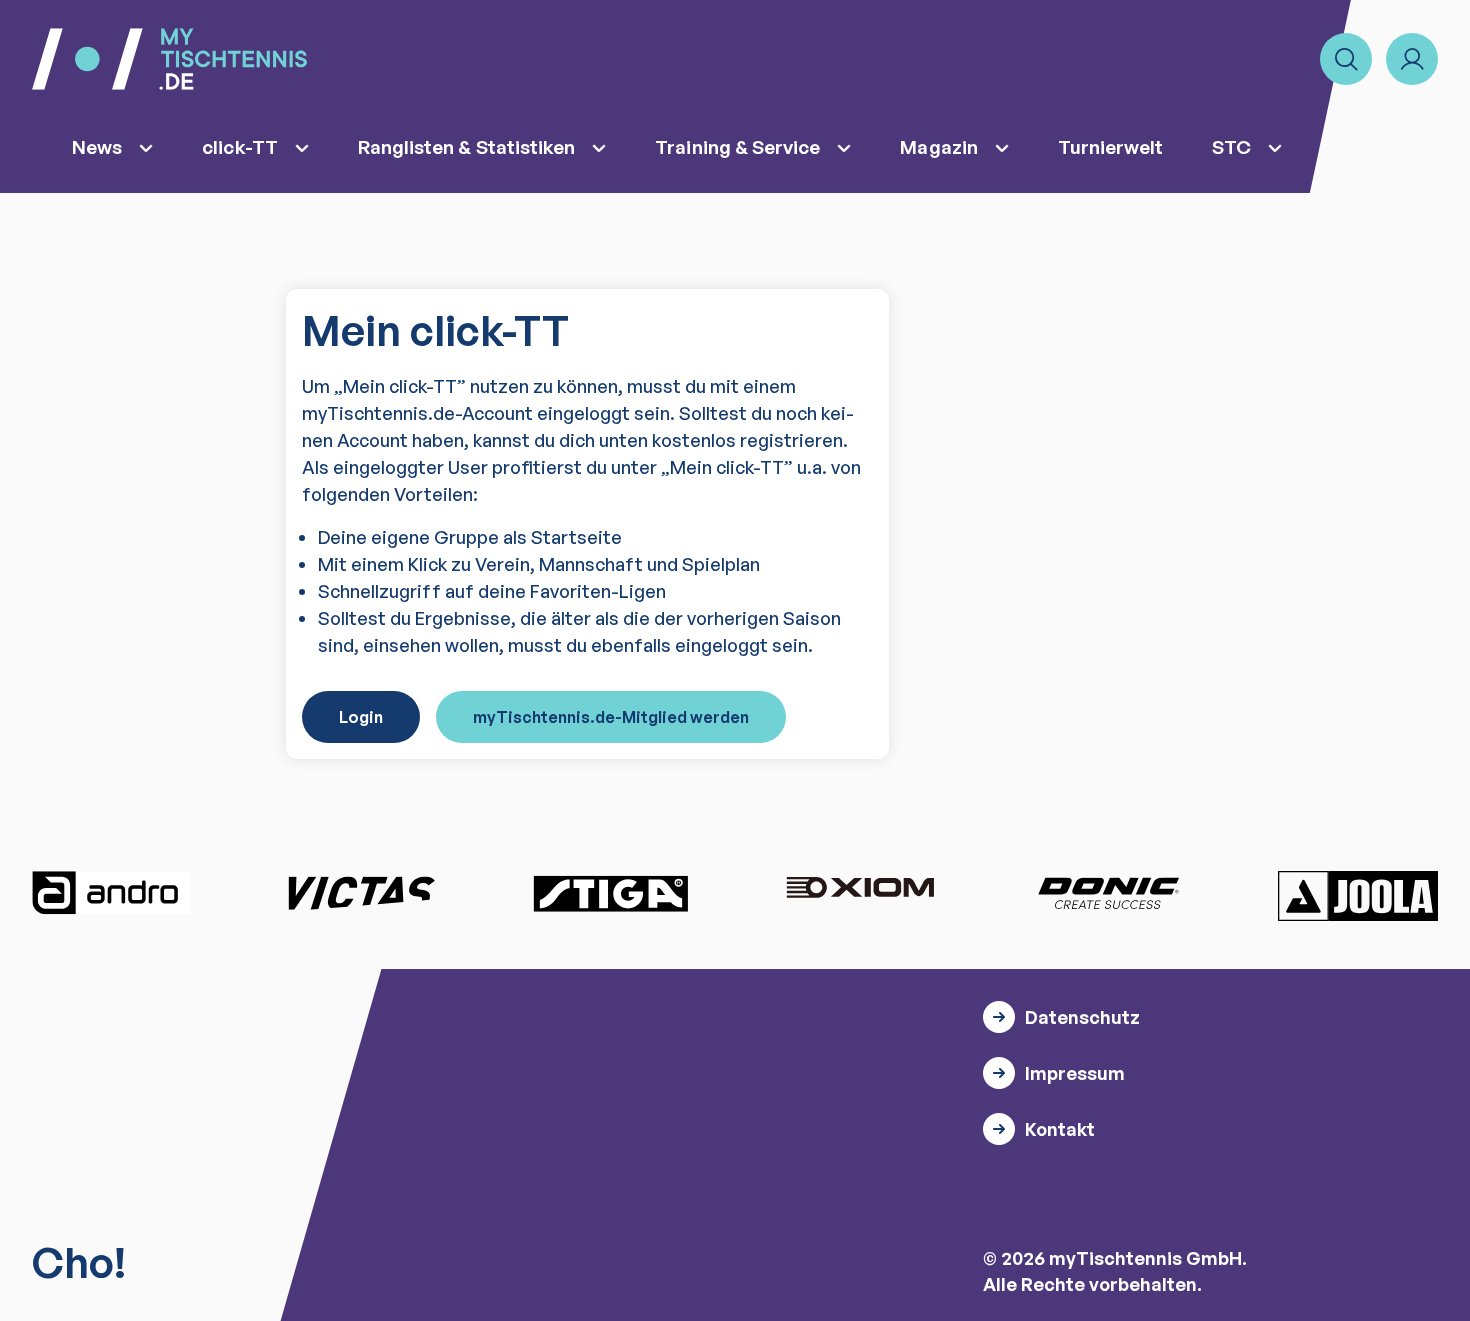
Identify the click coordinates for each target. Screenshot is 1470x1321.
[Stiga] (610, 893)
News (97, 147)
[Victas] (361, 893)
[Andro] (112, 893)
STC (1231, 147)
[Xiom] (860, 890)
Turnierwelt (1111, 147)
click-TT (240, 147)
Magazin (938, 147)
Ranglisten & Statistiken (467, 147)
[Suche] (1346, 59)
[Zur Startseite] (169, 59)
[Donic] (1109, 893)
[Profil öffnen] (1412, 59)
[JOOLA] (1358, 896)
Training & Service (737, 147)
